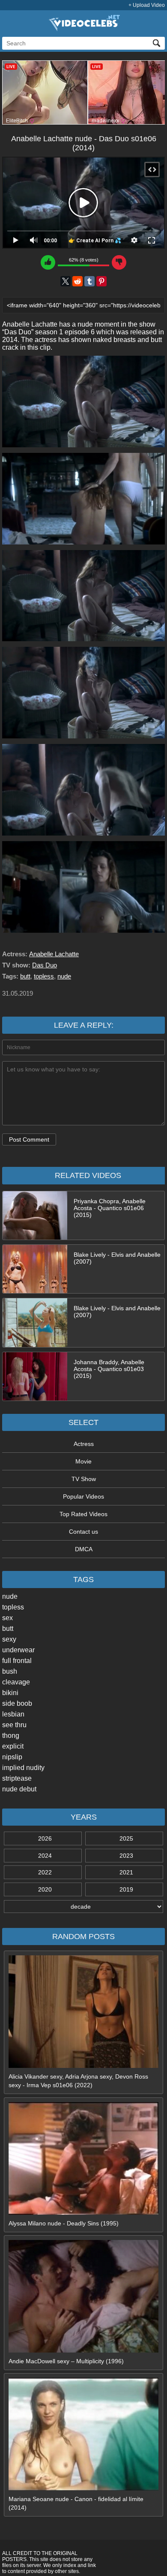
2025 (126, 1838)
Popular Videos (83, 1496)
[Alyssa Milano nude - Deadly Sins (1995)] (83, 2213)
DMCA (84, 1549)
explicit (13, 1746)
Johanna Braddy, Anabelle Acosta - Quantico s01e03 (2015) (109, 1369)
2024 (45, 1856)
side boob (17, 1703)
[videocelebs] (83, 29)
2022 (45, 1872)
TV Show (84, 1479)
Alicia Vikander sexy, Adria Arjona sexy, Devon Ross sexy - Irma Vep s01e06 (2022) (78, 2081)
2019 (126, 1889)
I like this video (48, 262)
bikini (10, 1693)
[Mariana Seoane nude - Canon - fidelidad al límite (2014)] (83, 2488)
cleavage (16, 1682)
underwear (18, 1650)
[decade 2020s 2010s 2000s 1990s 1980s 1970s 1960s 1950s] (83, 1907)
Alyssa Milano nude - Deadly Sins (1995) (64, 2223)
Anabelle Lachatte (54, 954)
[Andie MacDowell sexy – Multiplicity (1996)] (83, 2350)
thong (11, 1736)
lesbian (13, 1714)
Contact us (83, 1532)
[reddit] (78, 281)
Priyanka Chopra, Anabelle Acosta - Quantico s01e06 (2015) (110, 1208)
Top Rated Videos (83, 1514)
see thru (14, 1725)
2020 (45, 1889)
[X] (66, 281)
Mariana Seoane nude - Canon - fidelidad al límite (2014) (76, 2503)
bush (10, 1671)
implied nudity (23, 1768)
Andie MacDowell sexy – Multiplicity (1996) (66, 2361)
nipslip (12, 1757)
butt (8, 1629)
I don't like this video (119, 262)
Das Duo (45, 965)
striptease (17, 1778)
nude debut (19, 1789)
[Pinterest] (101, 281)
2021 (126, 1872)
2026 (45, 1838)
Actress (84, 1444)
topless (13, 1607)
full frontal (17, 1661)
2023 (126, 1856)
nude (10, 1596)
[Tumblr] (89, 281)
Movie (83, 1461)
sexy (9, 1639)
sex (7, 1618)
